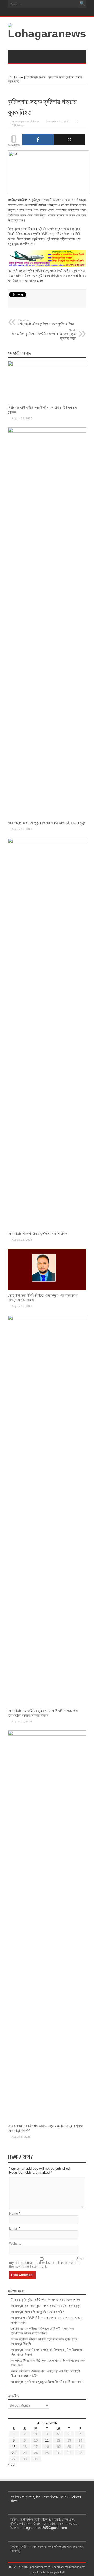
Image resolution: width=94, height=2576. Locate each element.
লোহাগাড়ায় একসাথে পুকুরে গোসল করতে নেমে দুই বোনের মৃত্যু (47, 823)
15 (14, 2447)
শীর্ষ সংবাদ (35, 121)
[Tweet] (70, 140)
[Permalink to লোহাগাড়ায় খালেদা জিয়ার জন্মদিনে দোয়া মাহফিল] (47, 842)
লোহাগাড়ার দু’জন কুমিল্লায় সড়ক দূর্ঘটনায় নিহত (46, 322)
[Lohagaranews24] (47, 34)
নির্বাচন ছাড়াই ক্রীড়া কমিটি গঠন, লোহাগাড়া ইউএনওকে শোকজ (46, 2300)
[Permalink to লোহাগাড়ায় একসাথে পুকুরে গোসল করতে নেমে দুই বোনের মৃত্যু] (47, 431)
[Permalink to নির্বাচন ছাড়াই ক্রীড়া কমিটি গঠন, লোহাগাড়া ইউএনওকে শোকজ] (47, 365)
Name (14, 2213)
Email (13, 2228)
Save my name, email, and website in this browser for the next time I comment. (47, 2263)
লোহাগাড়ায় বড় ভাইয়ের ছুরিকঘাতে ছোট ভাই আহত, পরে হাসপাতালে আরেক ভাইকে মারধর (43, 1713)
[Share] (38, 140)
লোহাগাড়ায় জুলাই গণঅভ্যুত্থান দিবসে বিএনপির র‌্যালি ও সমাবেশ (47, 2382)
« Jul (11, 2464)
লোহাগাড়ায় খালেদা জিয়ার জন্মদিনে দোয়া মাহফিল (38, 1233)
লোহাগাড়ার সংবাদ (36, 77)
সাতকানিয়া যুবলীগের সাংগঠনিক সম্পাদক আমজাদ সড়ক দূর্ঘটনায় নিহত (44, 334)
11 (47, 2440)
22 (14, 2453)
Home (18, 77)
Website (15, 2244)
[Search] (82, 4)
